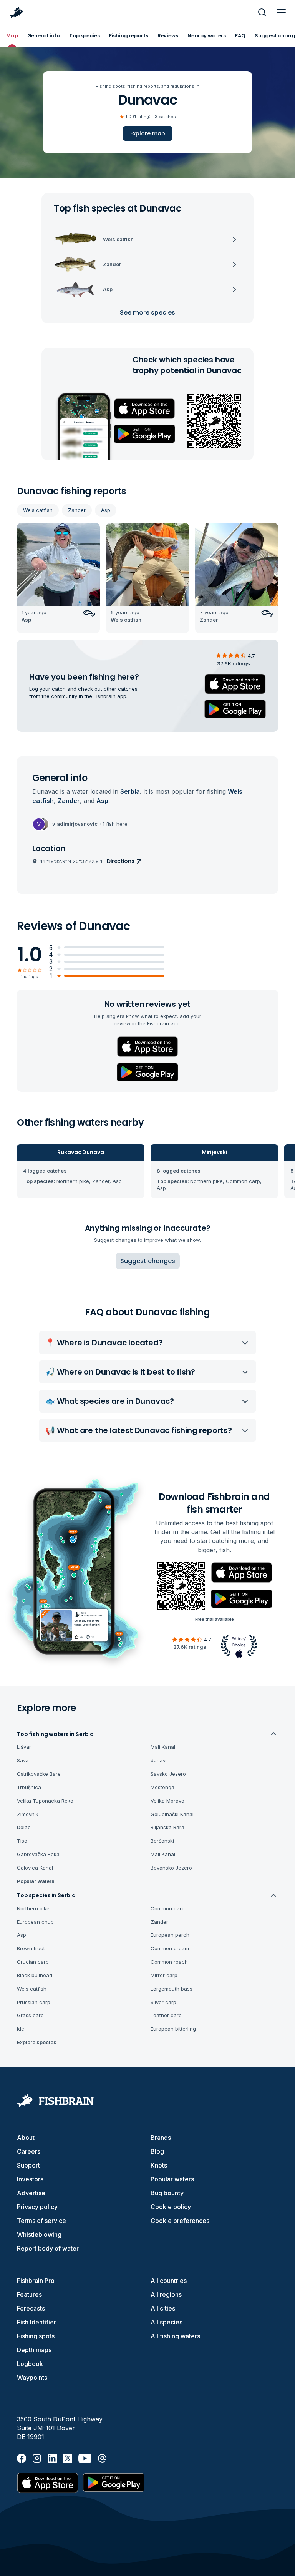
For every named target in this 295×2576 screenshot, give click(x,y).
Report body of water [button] (48, 2248)
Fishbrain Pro (36, 2281)
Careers (29, 2151)
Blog (157, 2151)
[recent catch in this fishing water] (58, 578)
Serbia (130, 791)
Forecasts (31, 2308)
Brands (161, 2138)
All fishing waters (175, 2336)
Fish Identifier (36, 2322)
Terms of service (41, 2221)
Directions (121, 861)
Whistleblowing (39, 2234)
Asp (106, 510)
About (26, 2138)
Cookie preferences (180, 2221)
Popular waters (172, 2179)
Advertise (31, 2193)
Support (28, 2165)
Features (29, 2294)
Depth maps (34, 2350)
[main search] (262, 12)
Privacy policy (37, 2207)
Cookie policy (171, 2207)
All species (167, 2322)
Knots (159, 2165)
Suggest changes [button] (148, 1261)
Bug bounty (167, 2193)
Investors (30, 2179)
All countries (169, 2281)
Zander (77, 510)
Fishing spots (36, 2336)
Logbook (30, 2364)
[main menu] (281, 12)
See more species (147, 312)
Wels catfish (38, 510)
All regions (166, 2294)
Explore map (148, 133)
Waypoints (32, 2378)
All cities (163, 2308)
